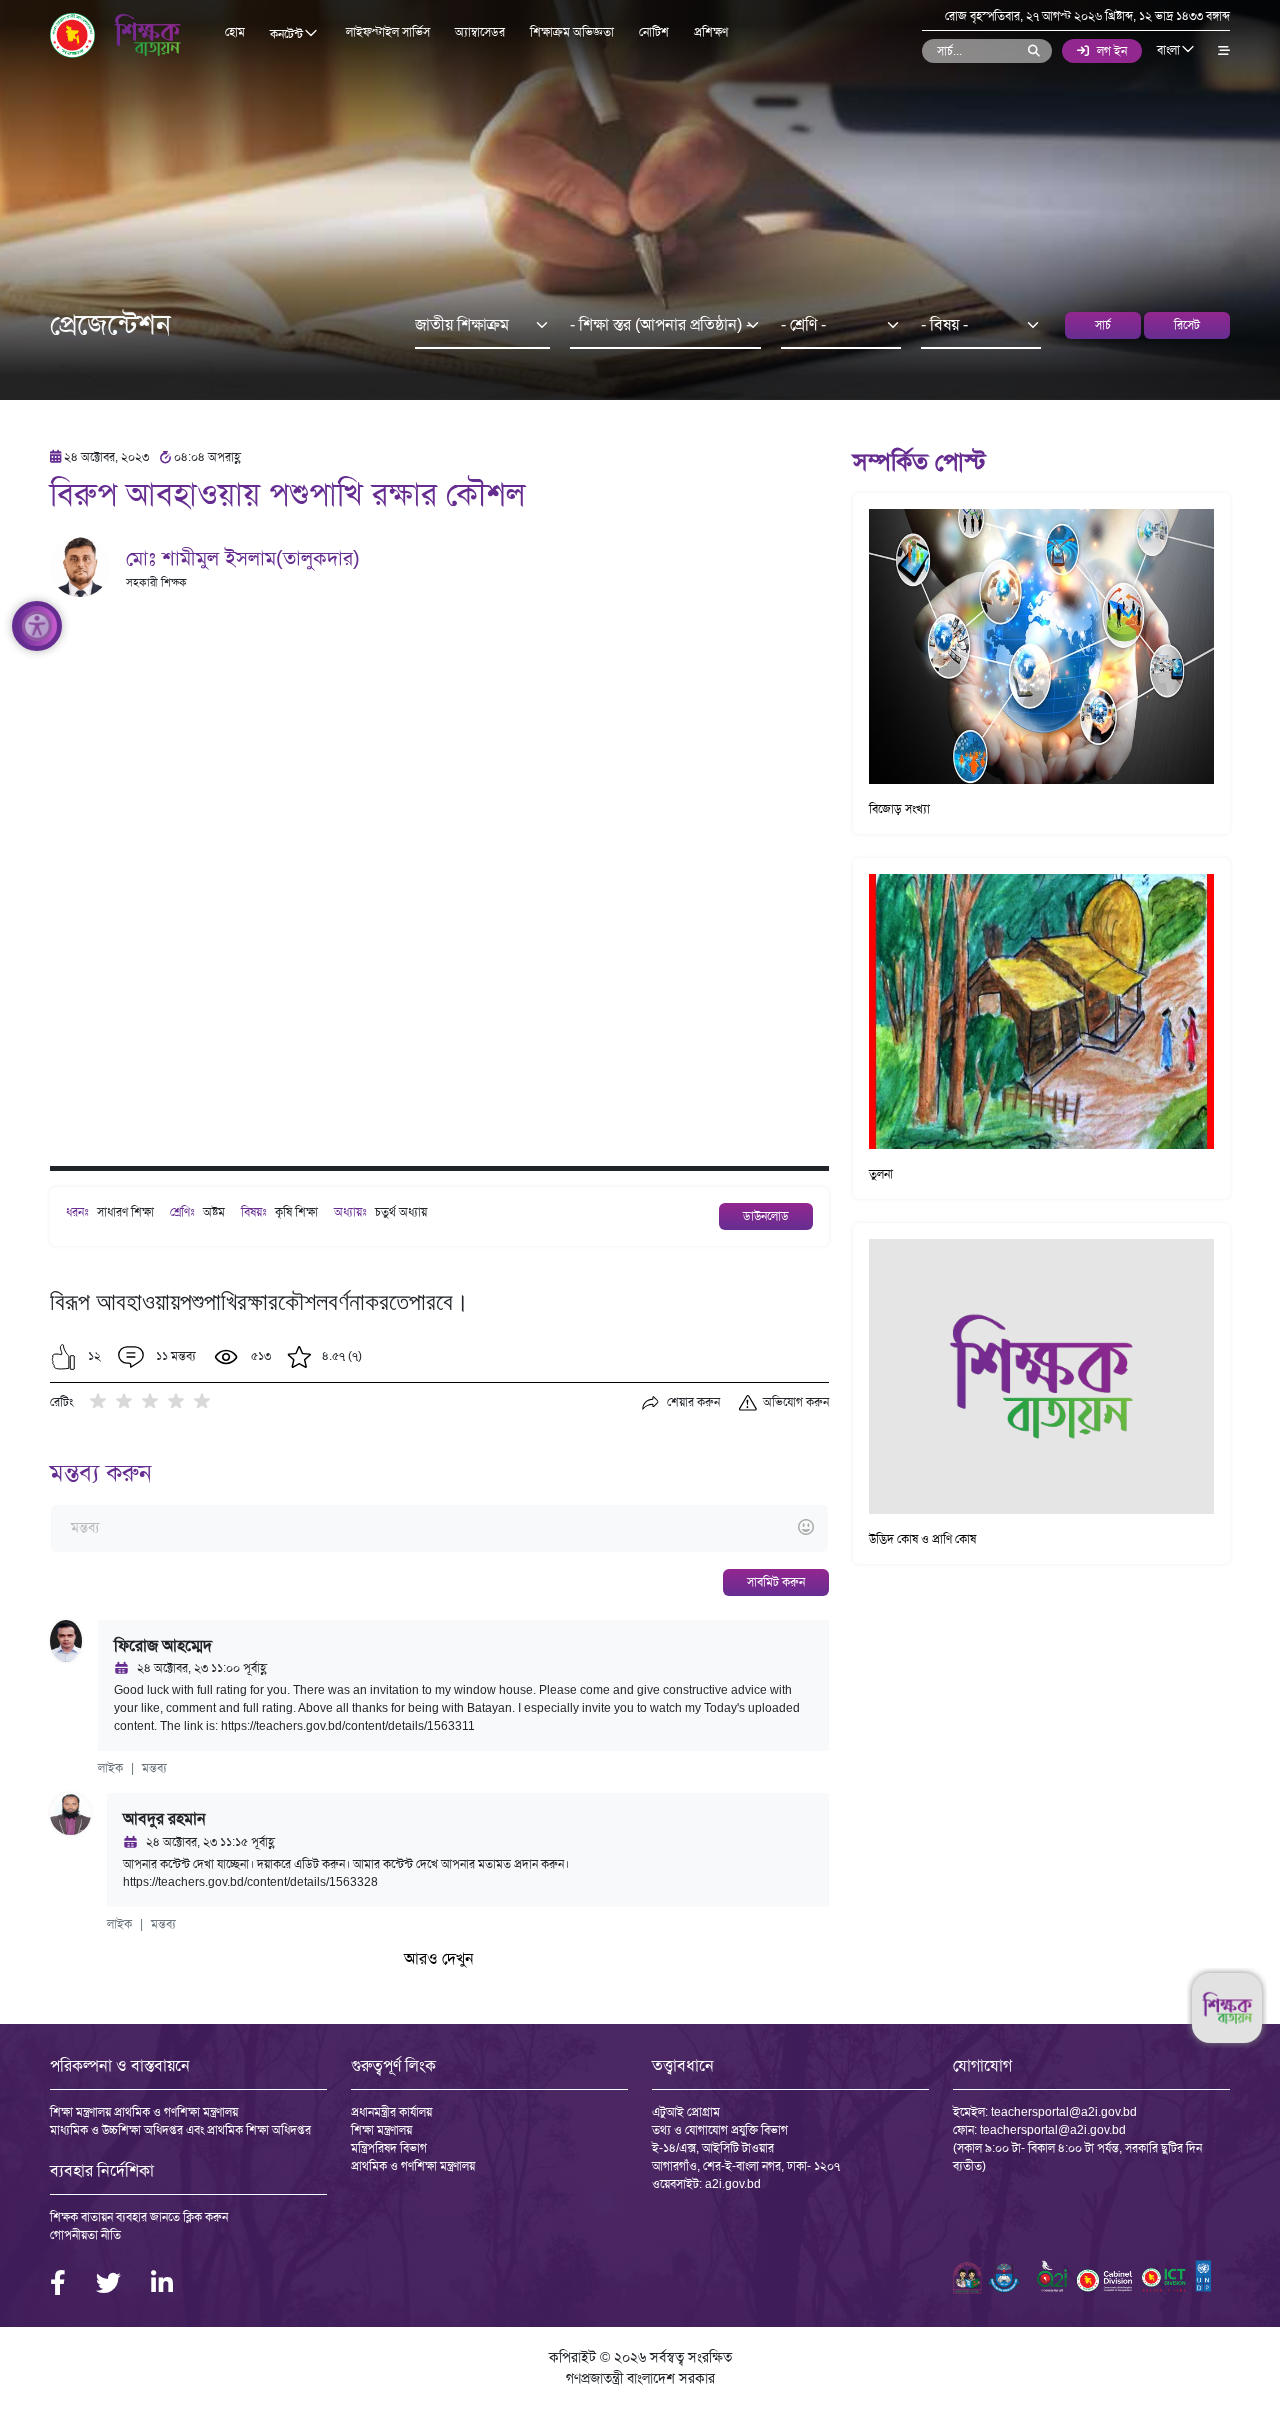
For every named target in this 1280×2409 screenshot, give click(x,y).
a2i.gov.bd (733, 2184)
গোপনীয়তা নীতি (85, 2235)
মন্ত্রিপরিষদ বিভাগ (389, 2148)
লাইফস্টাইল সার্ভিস (388, 32)
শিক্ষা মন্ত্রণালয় (381, 2130)
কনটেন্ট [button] (288, 34)
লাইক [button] (110, 1768)
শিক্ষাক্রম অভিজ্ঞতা (572, 32)
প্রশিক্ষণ (711, 32)
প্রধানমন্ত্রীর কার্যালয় (391, 2112)
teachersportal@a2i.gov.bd (1064, 2112)
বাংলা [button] (1170, 50)
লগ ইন (1112, 51)
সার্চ (1103, 325)
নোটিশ (654, 32)
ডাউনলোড (766, 1216)
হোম (235, 32)
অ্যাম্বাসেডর (480, 32)
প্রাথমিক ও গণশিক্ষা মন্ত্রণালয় (413, 2166)
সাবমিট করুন (776, 1582)
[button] (63, 1357)
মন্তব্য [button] (154, 1768)
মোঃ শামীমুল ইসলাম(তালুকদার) (243, 558)
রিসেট (1187, 325)
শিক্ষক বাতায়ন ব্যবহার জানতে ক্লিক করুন (139, 2217)
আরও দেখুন (439, 1958)
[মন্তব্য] (439, 1528)
